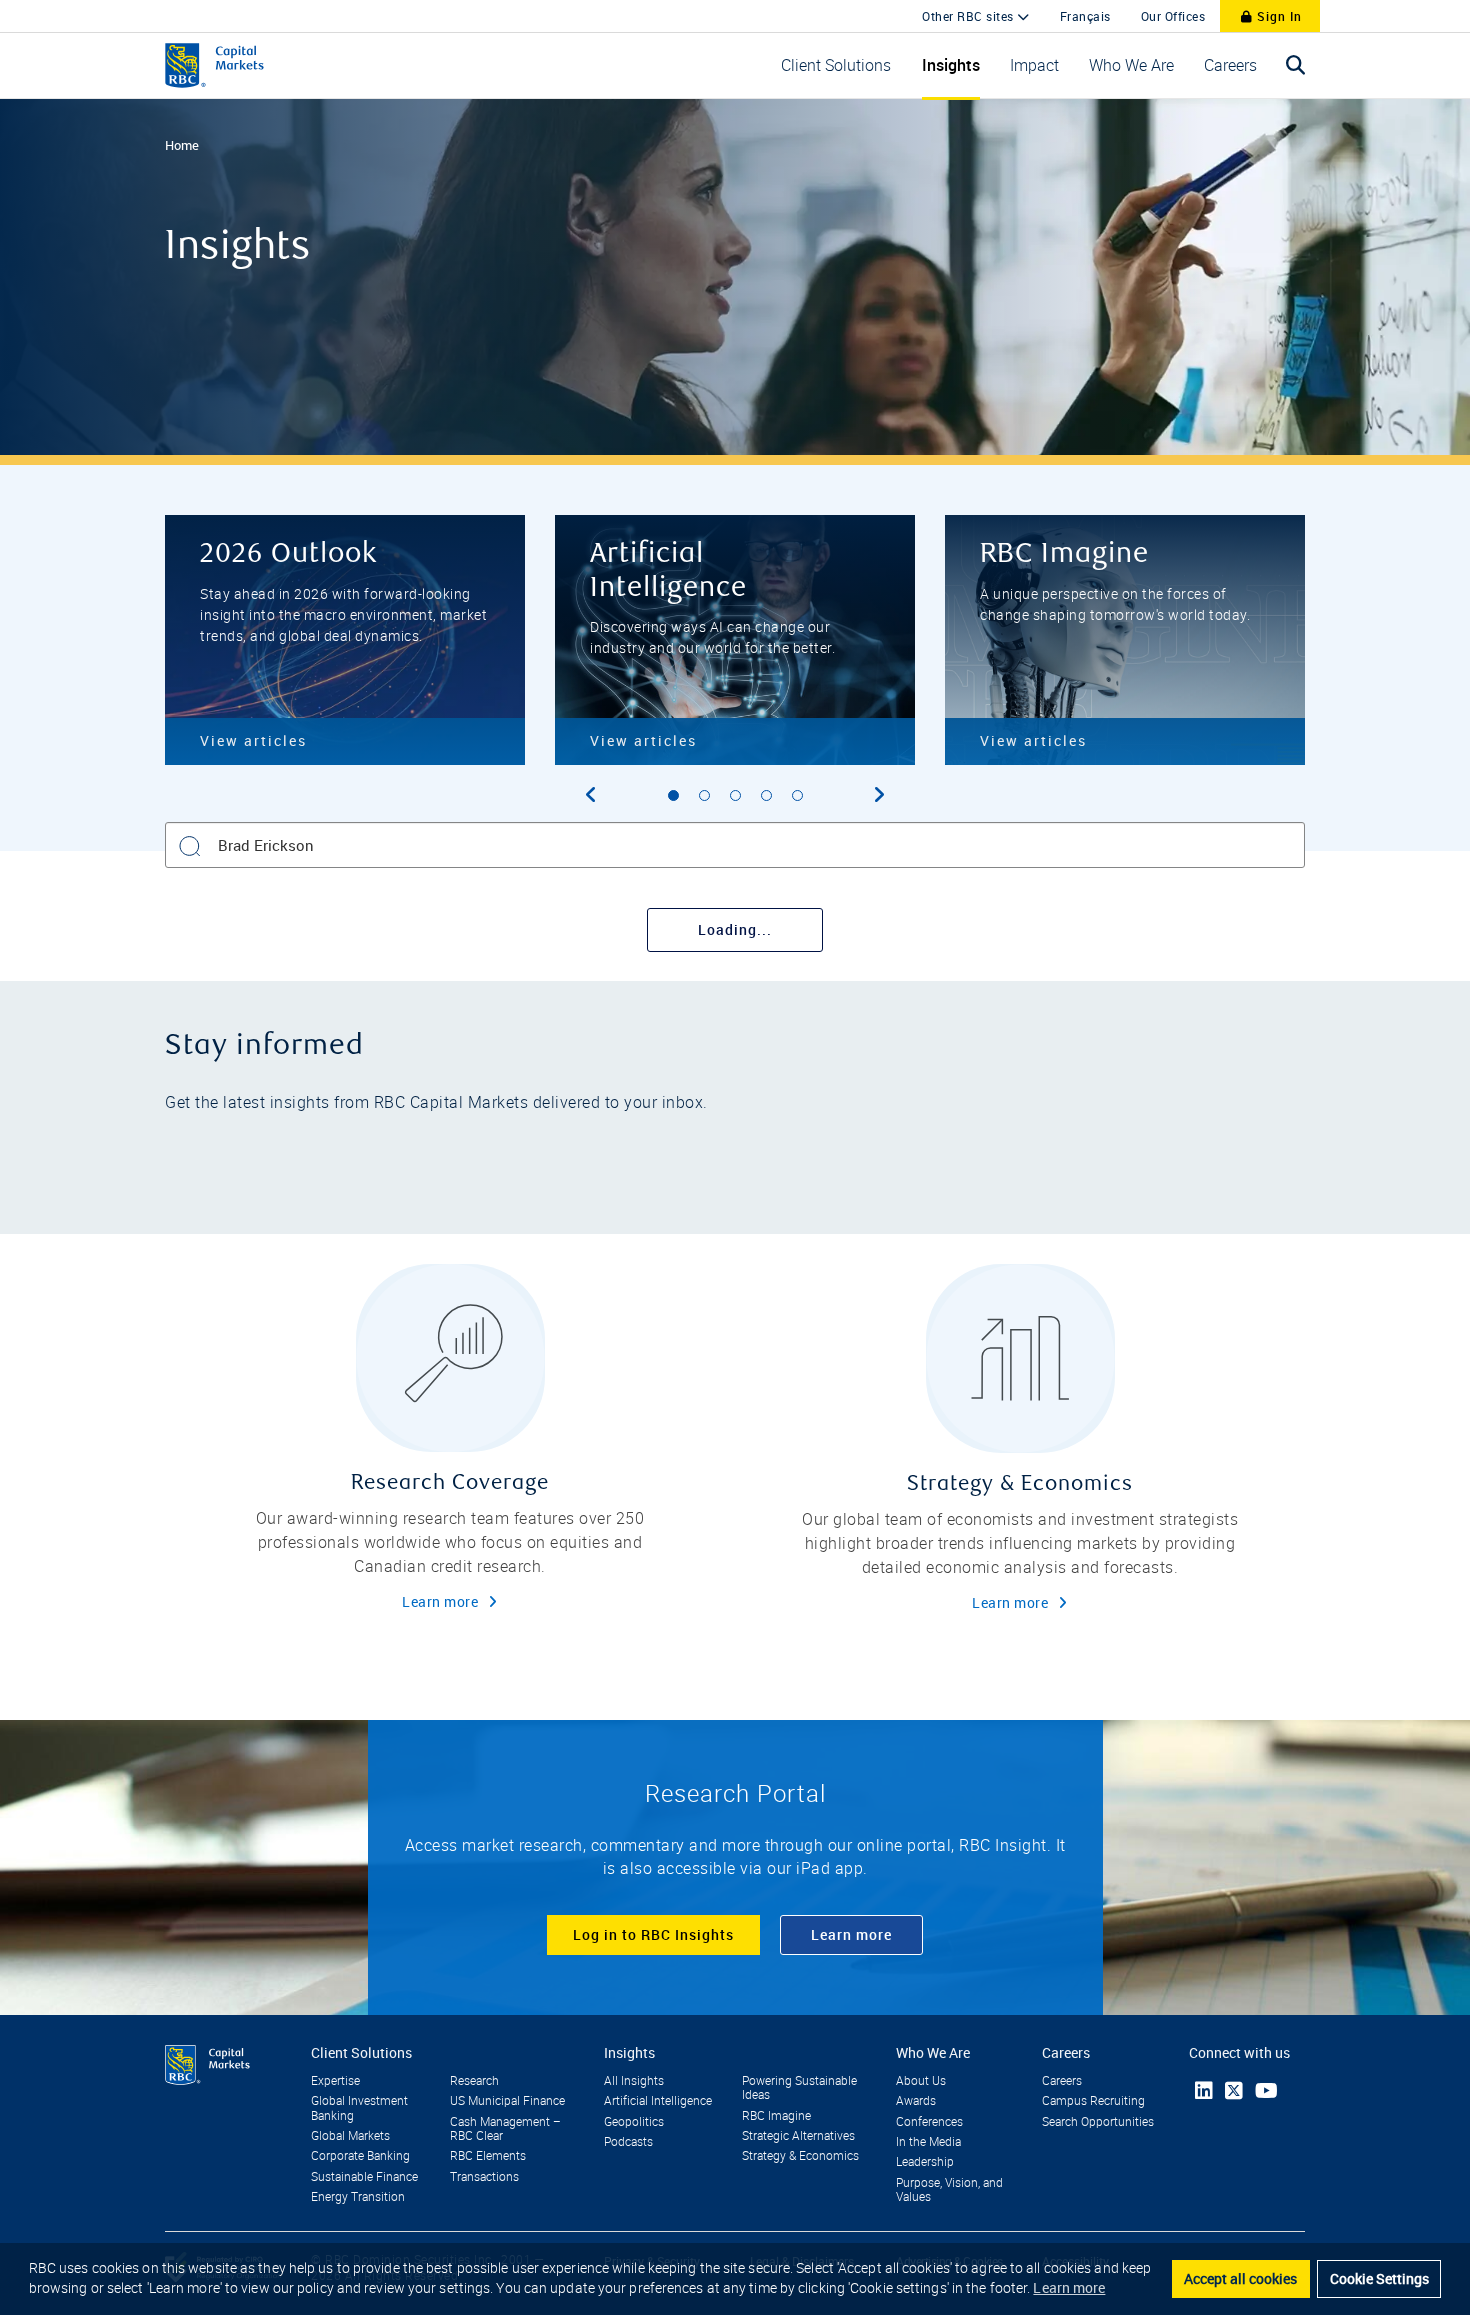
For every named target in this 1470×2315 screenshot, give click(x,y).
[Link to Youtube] (1266, 2090)
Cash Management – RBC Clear (505, 2129)
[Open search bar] (1296, 65)
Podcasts (628, 2142)
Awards (916, 2101)
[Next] (879, 795)
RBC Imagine (776, 2116)
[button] (836, 65)
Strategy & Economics (800, 2156)
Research (474, 2081)
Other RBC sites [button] (969, 16)
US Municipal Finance (507, 2101)
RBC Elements (488, 2156)
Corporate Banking (360, 2156)
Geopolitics (634, 2122)
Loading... (735, 929)
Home (182, 145)
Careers (1062, 2081)
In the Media (928, 2142)
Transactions (484, 2177)
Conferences (929, 2122)
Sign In (1277, 16)
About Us (921, 2081)
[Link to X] (1234, 2091)
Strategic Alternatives (798, 2136)
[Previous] (591, 795)
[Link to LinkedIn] (1204, 2090)
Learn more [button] (1069, 2287)
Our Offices (1173, 16)
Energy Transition (358, 2197)
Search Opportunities (1098, 2122)
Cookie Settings (1379, 2278)
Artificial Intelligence (658, 2101)
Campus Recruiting (1093, 2101)
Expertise (335, 2081)
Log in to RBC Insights (653, 1934)
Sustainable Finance (364, 2177)
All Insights (634, 2081)
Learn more (440, 1601)
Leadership (925, 2162)
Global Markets (350, 2136)
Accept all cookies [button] (1240, 2278)
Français (1085, 16)
